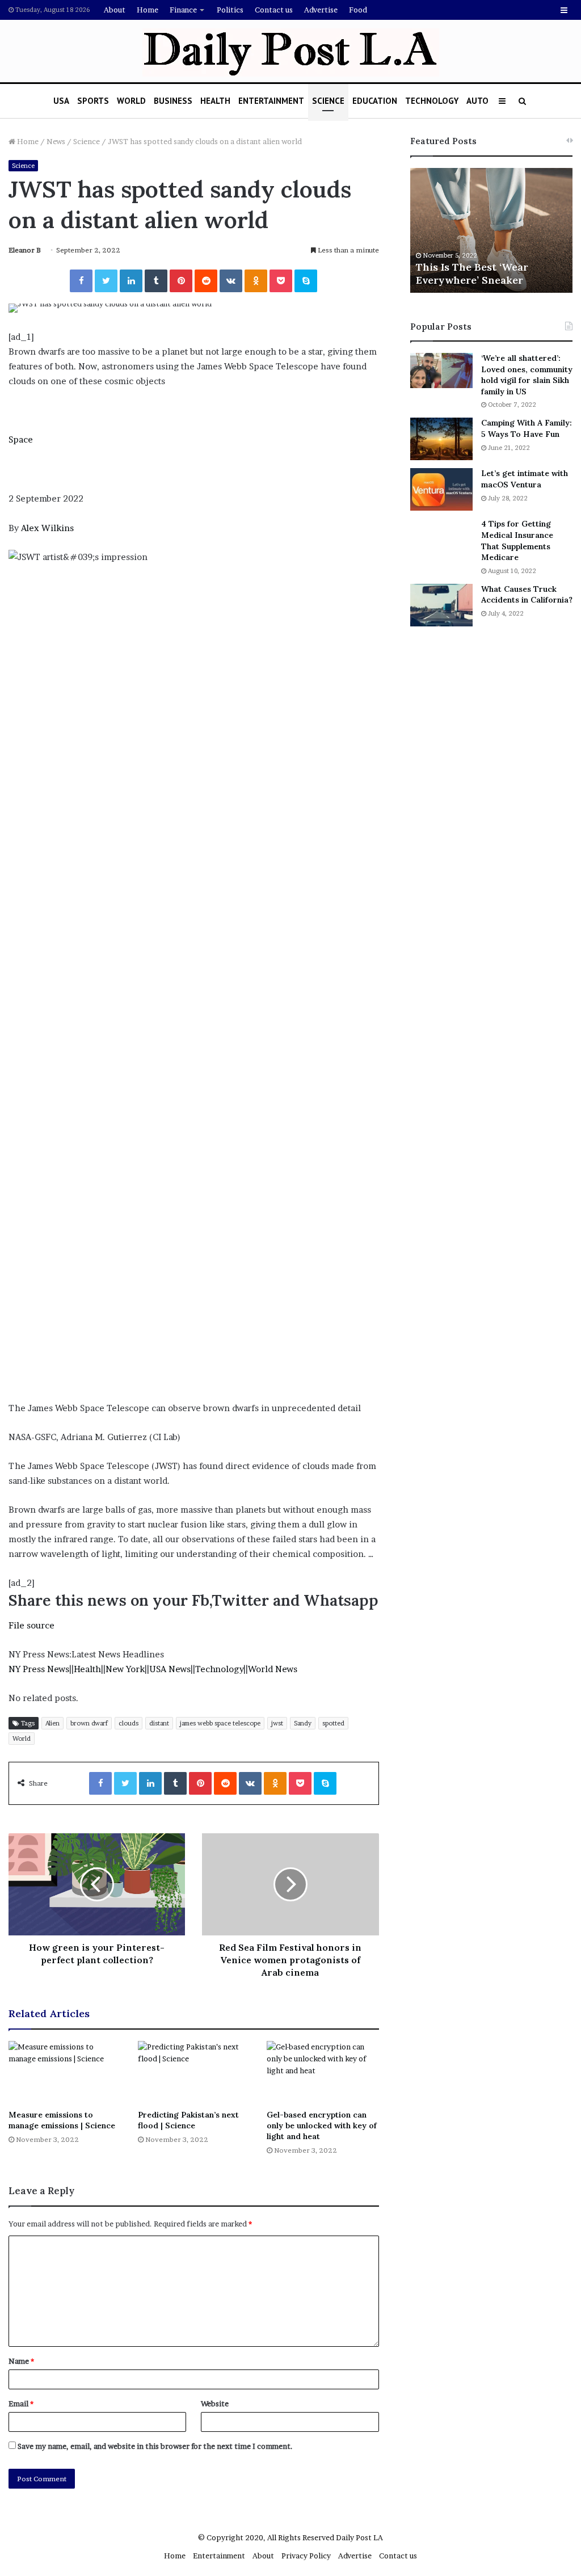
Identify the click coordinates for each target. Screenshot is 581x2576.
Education (375, 101)
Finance (183, 10)
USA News (170, 1669)
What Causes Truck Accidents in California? (527, 595)
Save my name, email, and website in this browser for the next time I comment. (155, 2446)
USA (61, 101)
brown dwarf (89, 1723)
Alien (52, 1723)
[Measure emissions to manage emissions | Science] (65, 2072)
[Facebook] (81, 281)
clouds (129, 1723)
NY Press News (39, 1669)
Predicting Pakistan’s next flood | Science (188, 2120)
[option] (492, 230)
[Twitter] (106, 281)
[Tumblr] (156, 281)
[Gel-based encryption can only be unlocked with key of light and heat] (323, 2072)
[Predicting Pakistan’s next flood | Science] (194, 2072)
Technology (432, 101)
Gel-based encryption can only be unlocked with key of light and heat (322, 2125)
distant (159, 1723)
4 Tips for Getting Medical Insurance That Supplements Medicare (517, 540)
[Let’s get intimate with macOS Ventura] (441, 489)
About (115, 10)
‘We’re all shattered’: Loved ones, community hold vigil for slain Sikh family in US (527, 375)
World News (273, 1669)
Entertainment (271, 101)
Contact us (274, 10)
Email (21, 2404)
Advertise (321, 10)
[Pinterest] (181, 281)
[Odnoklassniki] (256, 281)
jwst (277, 1723)
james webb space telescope (220, 1723)
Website (215, 2404)
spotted (333, 1723)
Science (328, 101)
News (56, 141)
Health (215, 101)
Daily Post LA (359, 2537)
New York (125, 1669)
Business (173, 101)
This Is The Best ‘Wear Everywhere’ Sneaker (472, 273)
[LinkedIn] (131, 281)
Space (21, 439)
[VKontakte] (231, 281)
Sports (93, 101)
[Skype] (306, 281)
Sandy (303, 1723)
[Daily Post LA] (291, 52)
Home (148, 10)
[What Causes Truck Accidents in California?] (441, 605)
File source (31, 1625)
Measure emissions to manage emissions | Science (62, 2120)
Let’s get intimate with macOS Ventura (525, 479)
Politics (230, 10)
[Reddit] (206, 281)
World (131, 101)
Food (358, 10)
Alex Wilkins (47, 528)
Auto (477, 101)
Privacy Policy (306, 2556)
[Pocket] (281, 281)
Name (21, 2361)
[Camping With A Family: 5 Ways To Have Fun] (441, 439)
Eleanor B (25, 250)
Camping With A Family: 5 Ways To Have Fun (527, 428)
